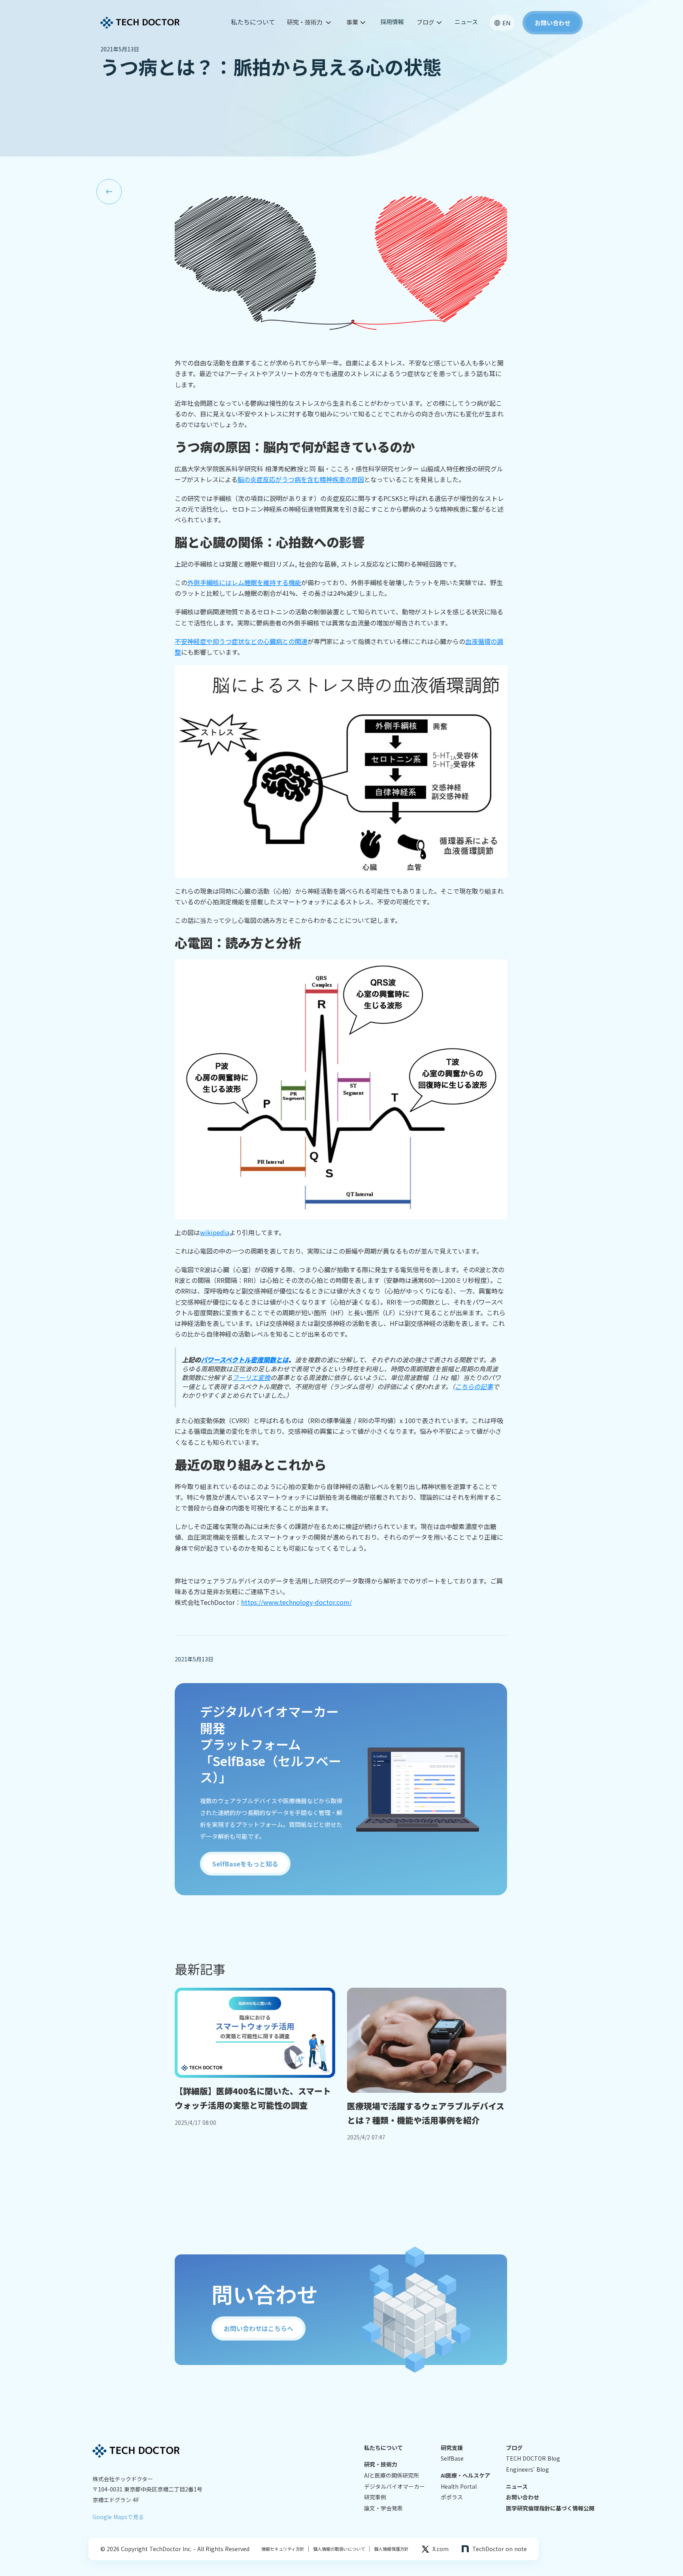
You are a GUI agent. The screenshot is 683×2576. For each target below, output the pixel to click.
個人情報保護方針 (389, 2549)
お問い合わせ (523, 2497)
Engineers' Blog (527, 2470)
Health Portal (459, 2487)
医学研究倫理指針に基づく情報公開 (550, 2508)
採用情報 (392, 22)
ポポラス (452, 2497)
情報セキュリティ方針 (283, 2549)
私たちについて (253, 22)
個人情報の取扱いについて (337, 2549)
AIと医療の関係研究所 (391, 2475)
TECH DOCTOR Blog (533, 2458)
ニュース (466, 22)
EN (507, 23)
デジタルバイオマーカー (394, 2487)
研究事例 (375, 2497)
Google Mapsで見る (118, 2517)
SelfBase (452, 2458)
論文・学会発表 (383, 2508)
